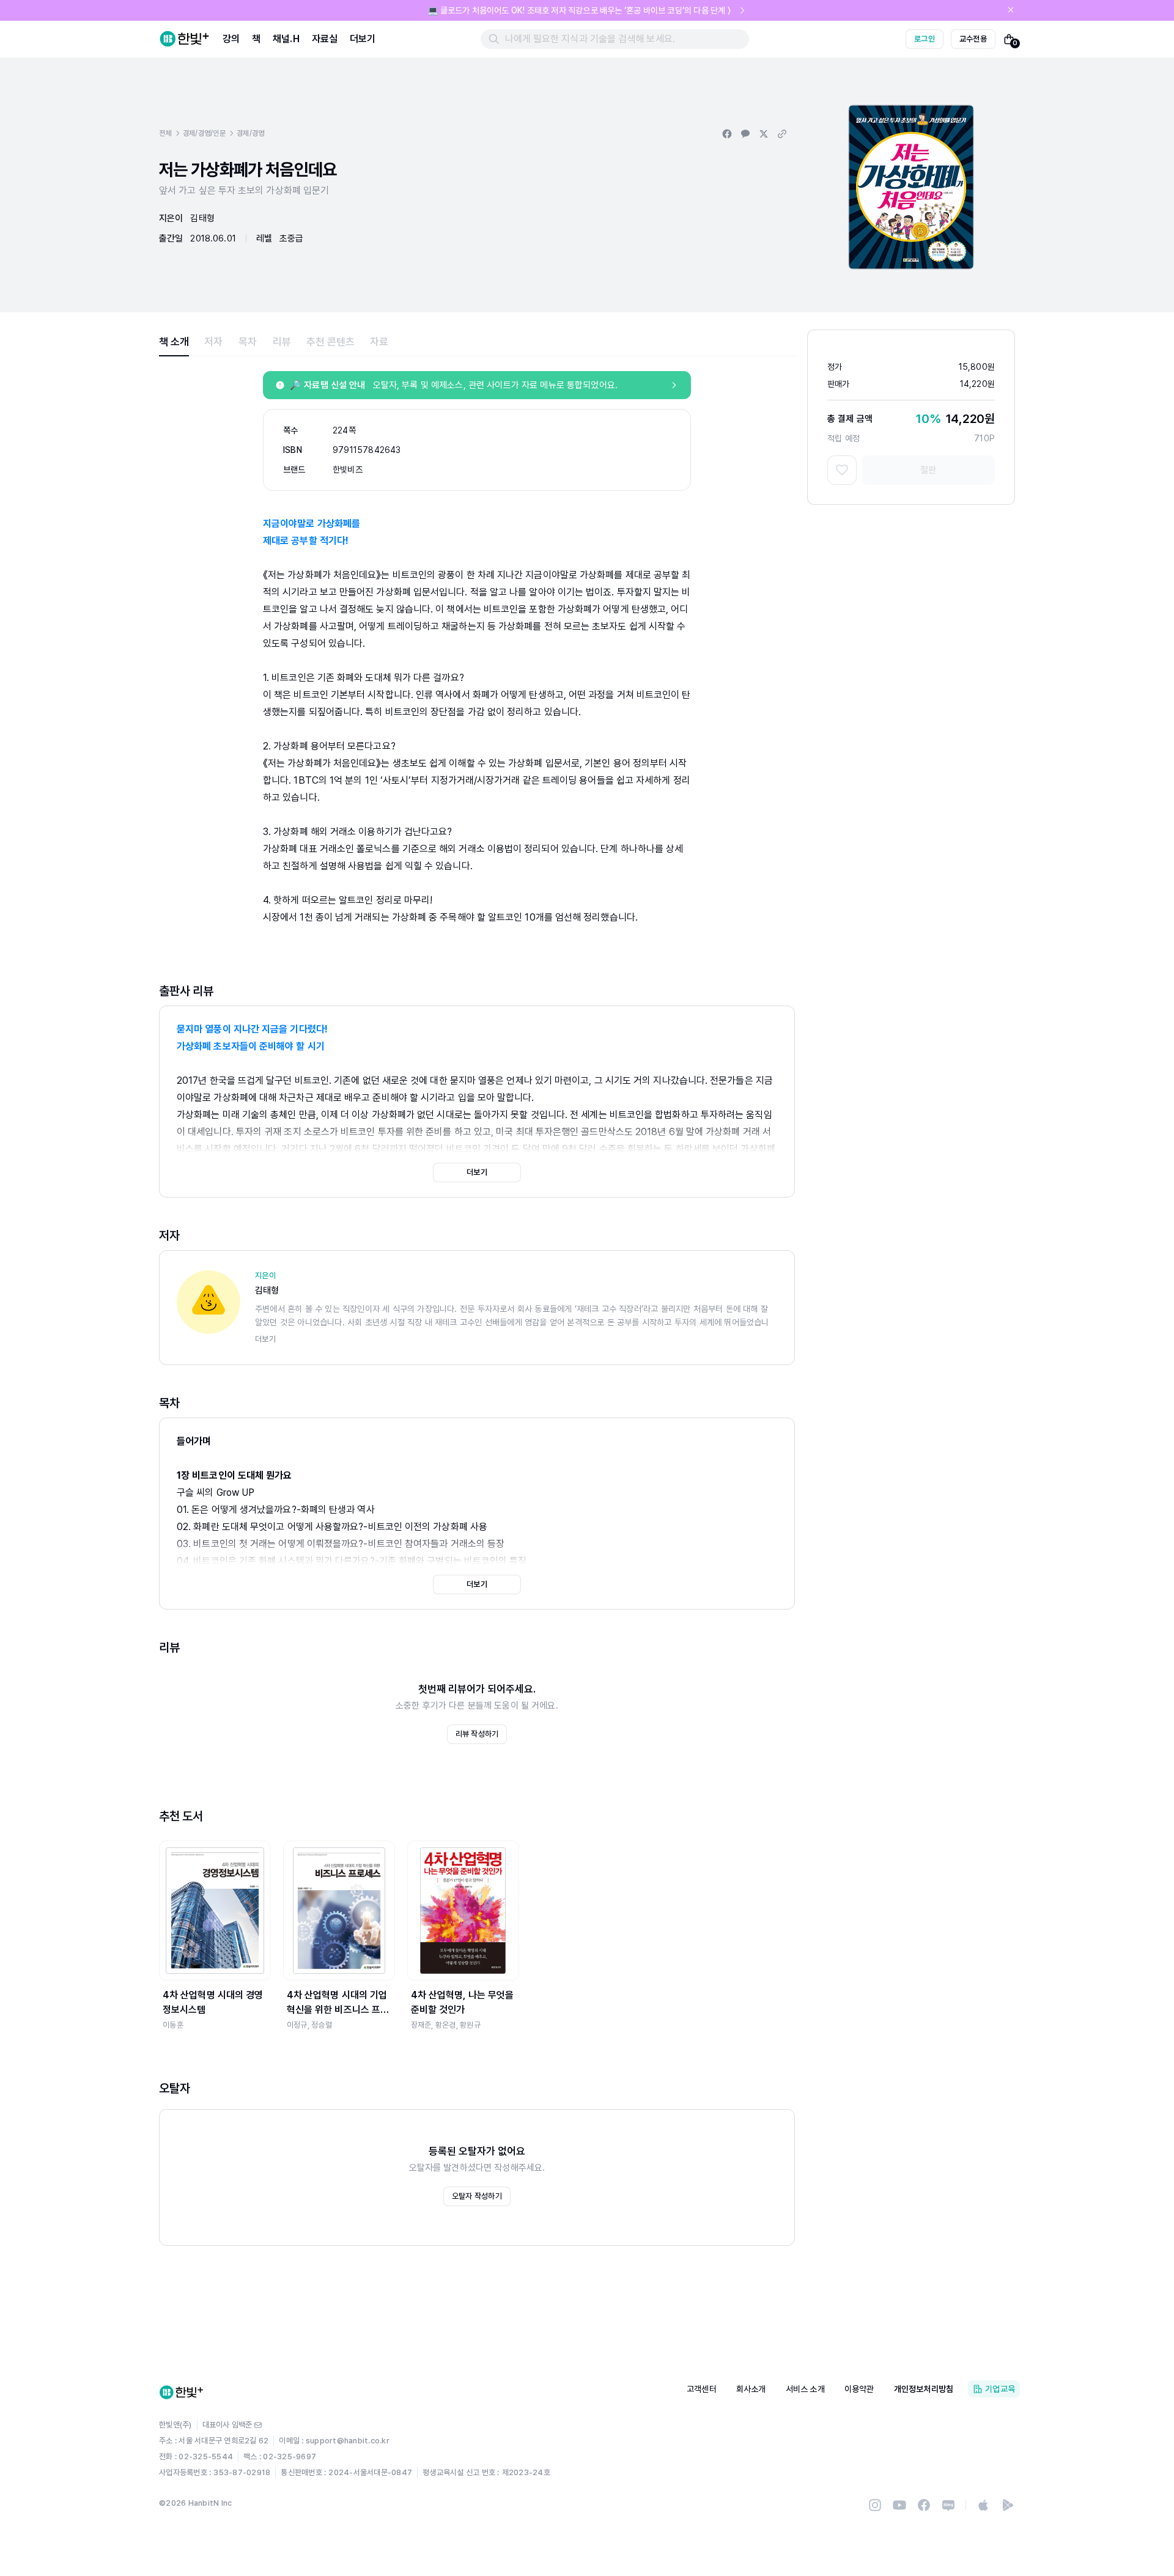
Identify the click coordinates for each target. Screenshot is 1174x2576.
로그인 (925, 39)
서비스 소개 (805, 2389)
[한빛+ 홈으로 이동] (185, 39)
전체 (165, 133)
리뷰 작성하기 (477, 1734)
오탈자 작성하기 (477, 2196)
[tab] (174, 342)
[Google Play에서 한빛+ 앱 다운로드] (1008, 2505)
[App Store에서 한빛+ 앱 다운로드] (983, 2505)
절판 (928, 470)
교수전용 (973, 39)
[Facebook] (924, 2505)
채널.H (286, 39)
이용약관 (859, 2389)
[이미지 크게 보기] (911, 187)
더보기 (363, 39)
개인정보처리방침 (924, 2389)
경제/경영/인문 (204, 133)
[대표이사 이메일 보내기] (258, 2425)
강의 (231, 39)
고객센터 (702, 2389)
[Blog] (948, 2505)
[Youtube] (899, 2505)
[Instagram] (875, 2505)
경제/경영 (251, 133)
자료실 (325, 39)
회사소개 (751, 2389)
